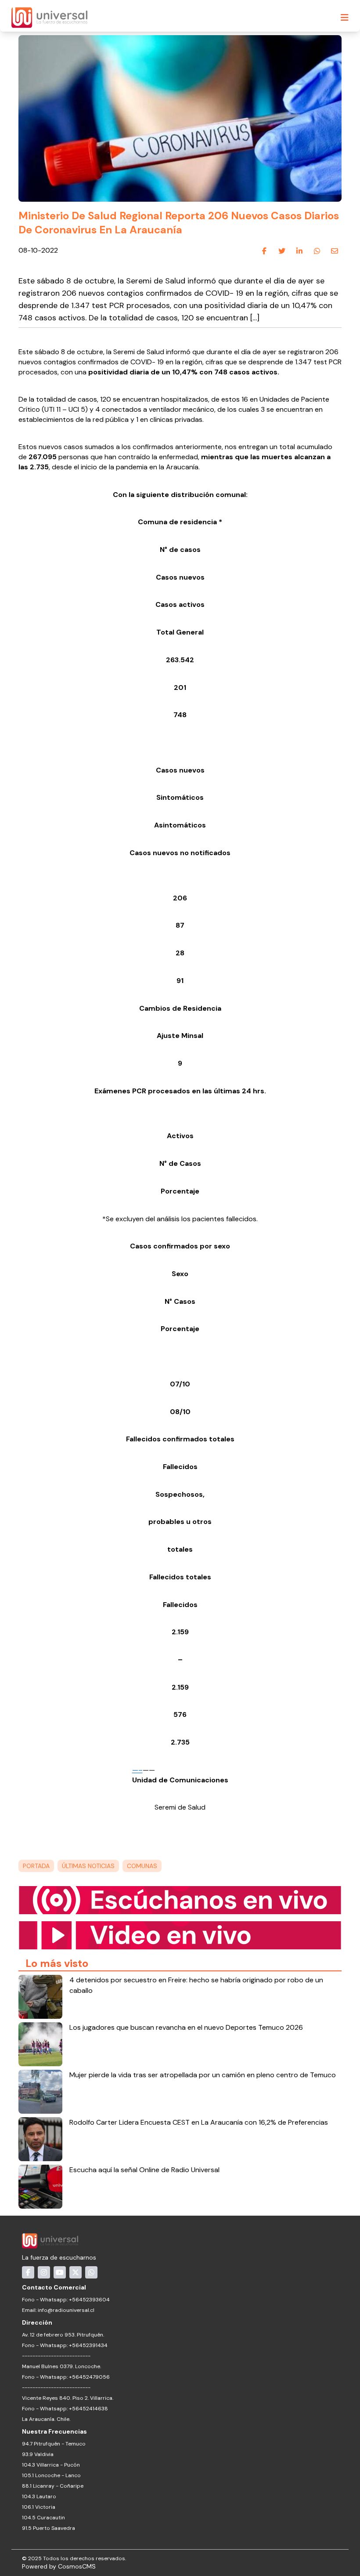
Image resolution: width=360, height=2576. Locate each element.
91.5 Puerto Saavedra (49, 2528)
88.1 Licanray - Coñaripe (53, 2486)
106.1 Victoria (39, 2507)
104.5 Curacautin (43, 2518)
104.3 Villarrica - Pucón (51, 2465)
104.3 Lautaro (39, 2496)
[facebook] (264, 251)
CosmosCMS (77, 2566)
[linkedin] (299, 251)
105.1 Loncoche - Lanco (51, 2475)
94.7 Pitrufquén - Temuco (54, 2444)
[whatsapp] (317, 251)
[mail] (335, 251)
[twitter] (282, 251)
